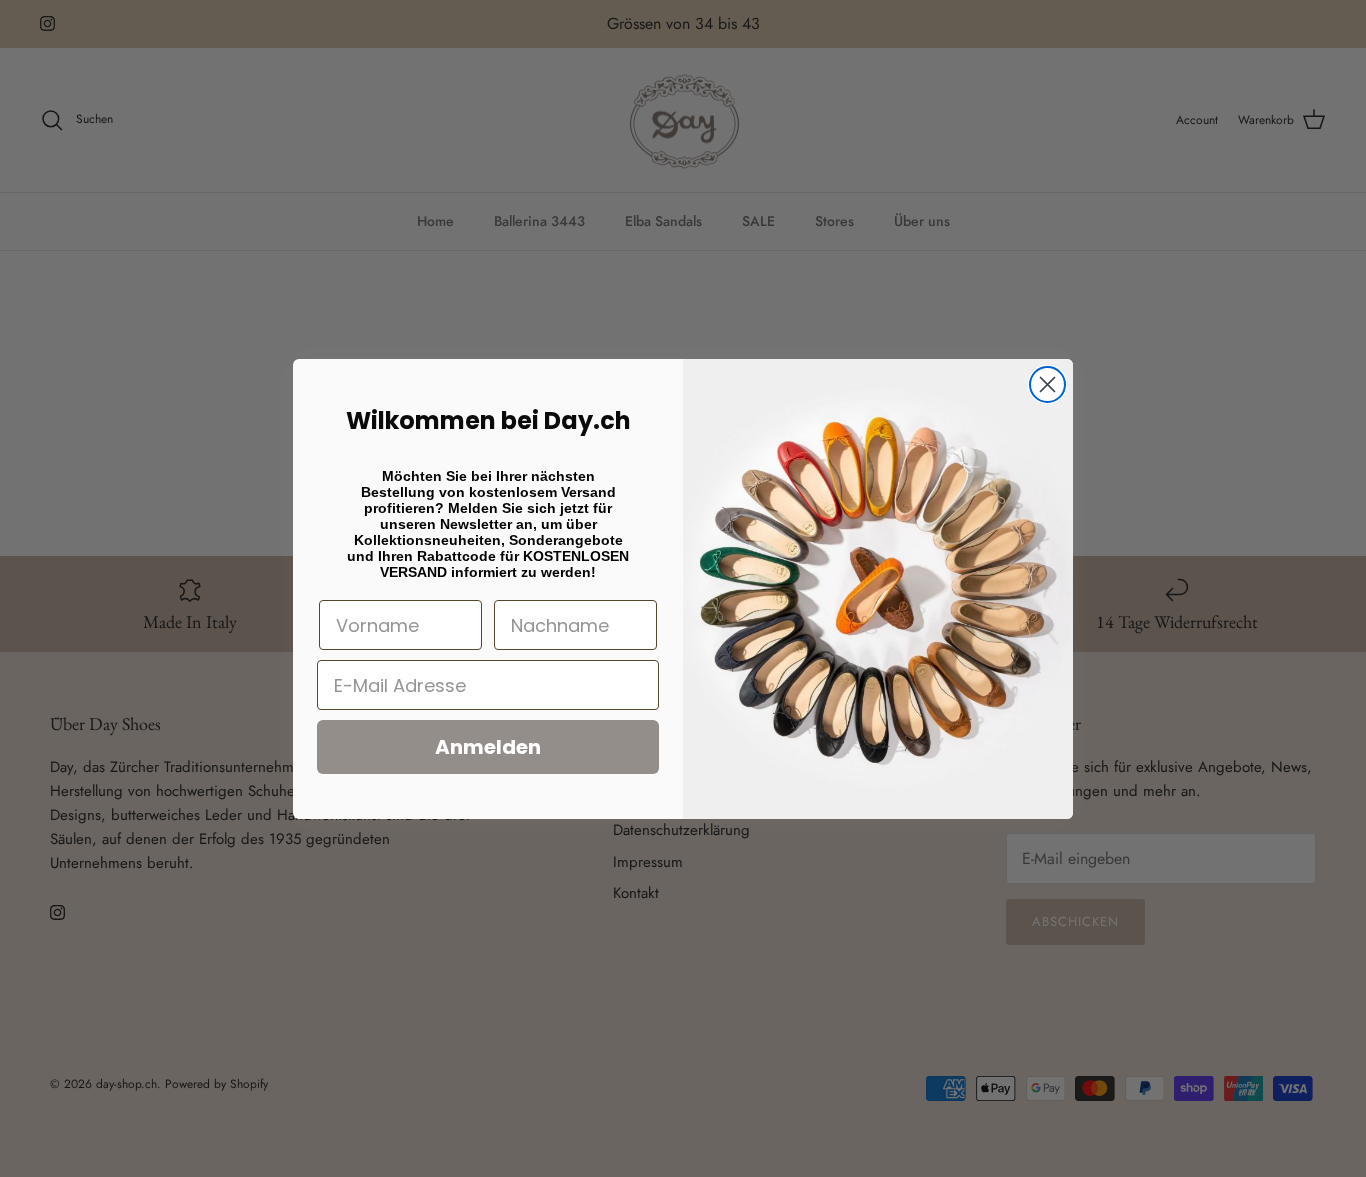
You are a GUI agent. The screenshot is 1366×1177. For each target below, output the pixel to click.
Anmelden (488, 747)
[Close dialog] (1047, 384)
